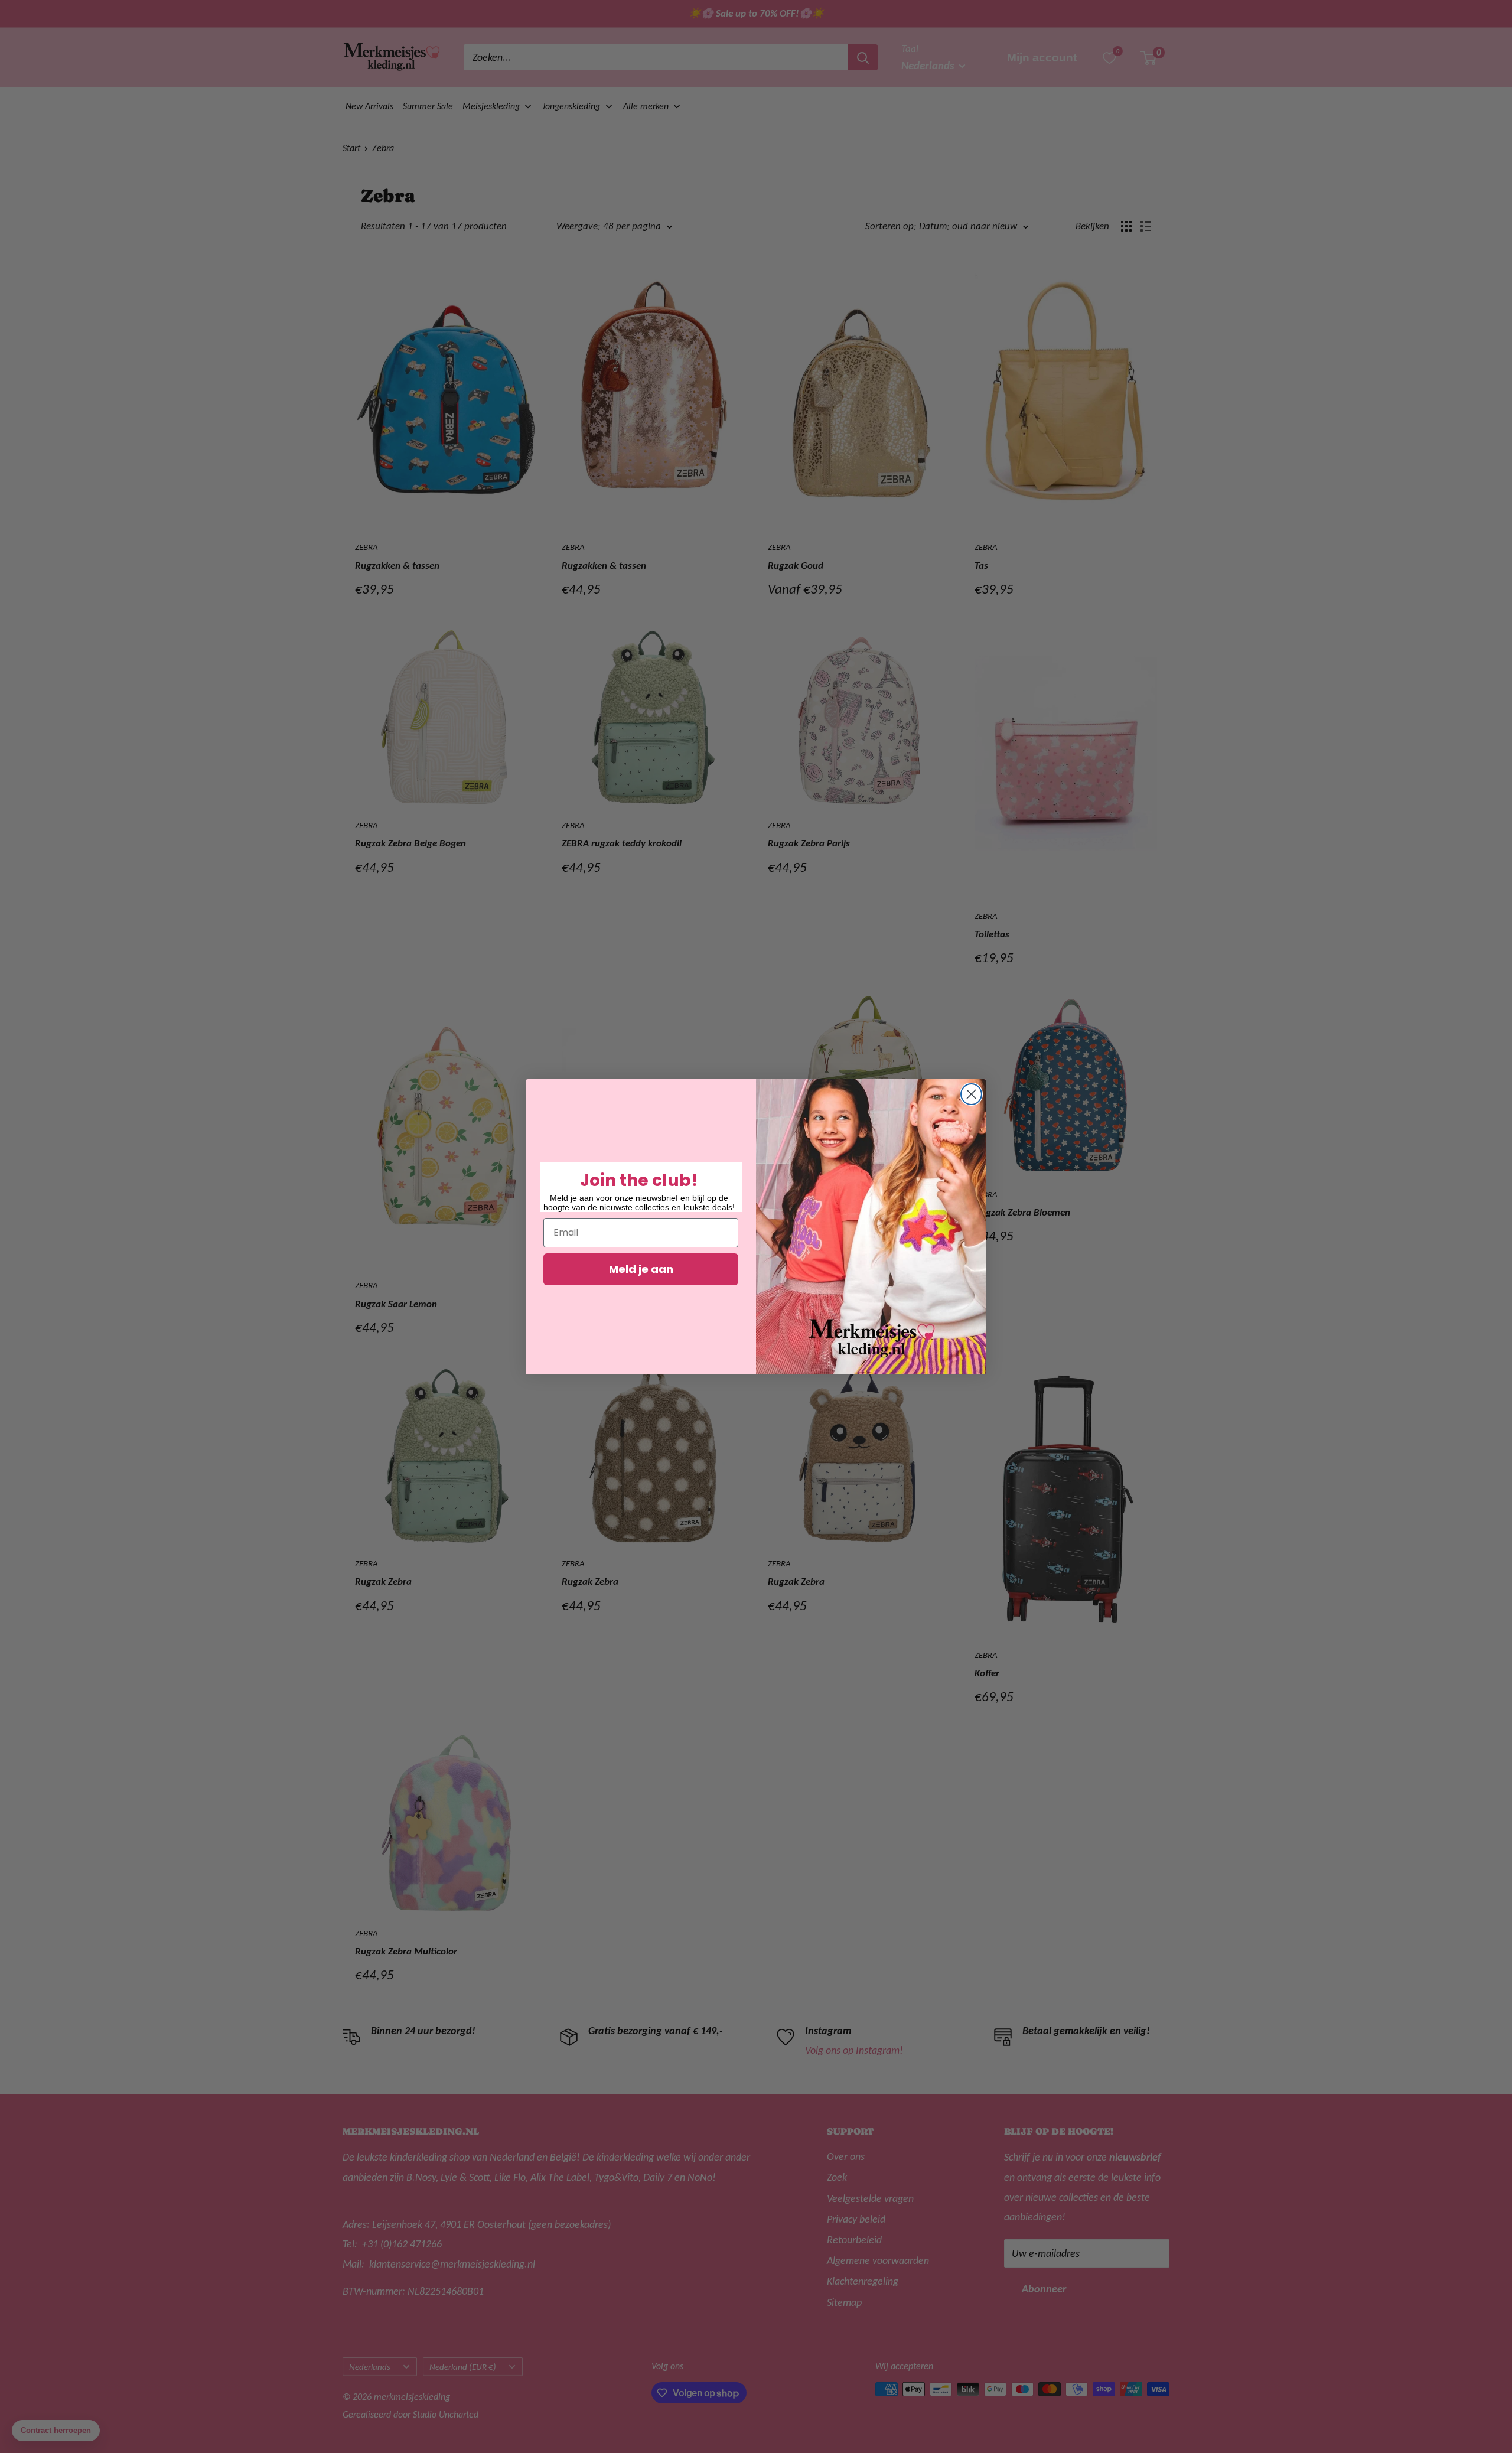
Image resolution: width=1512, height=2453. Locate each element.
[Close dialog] (971, 1094)
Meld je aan (641, 1269)
